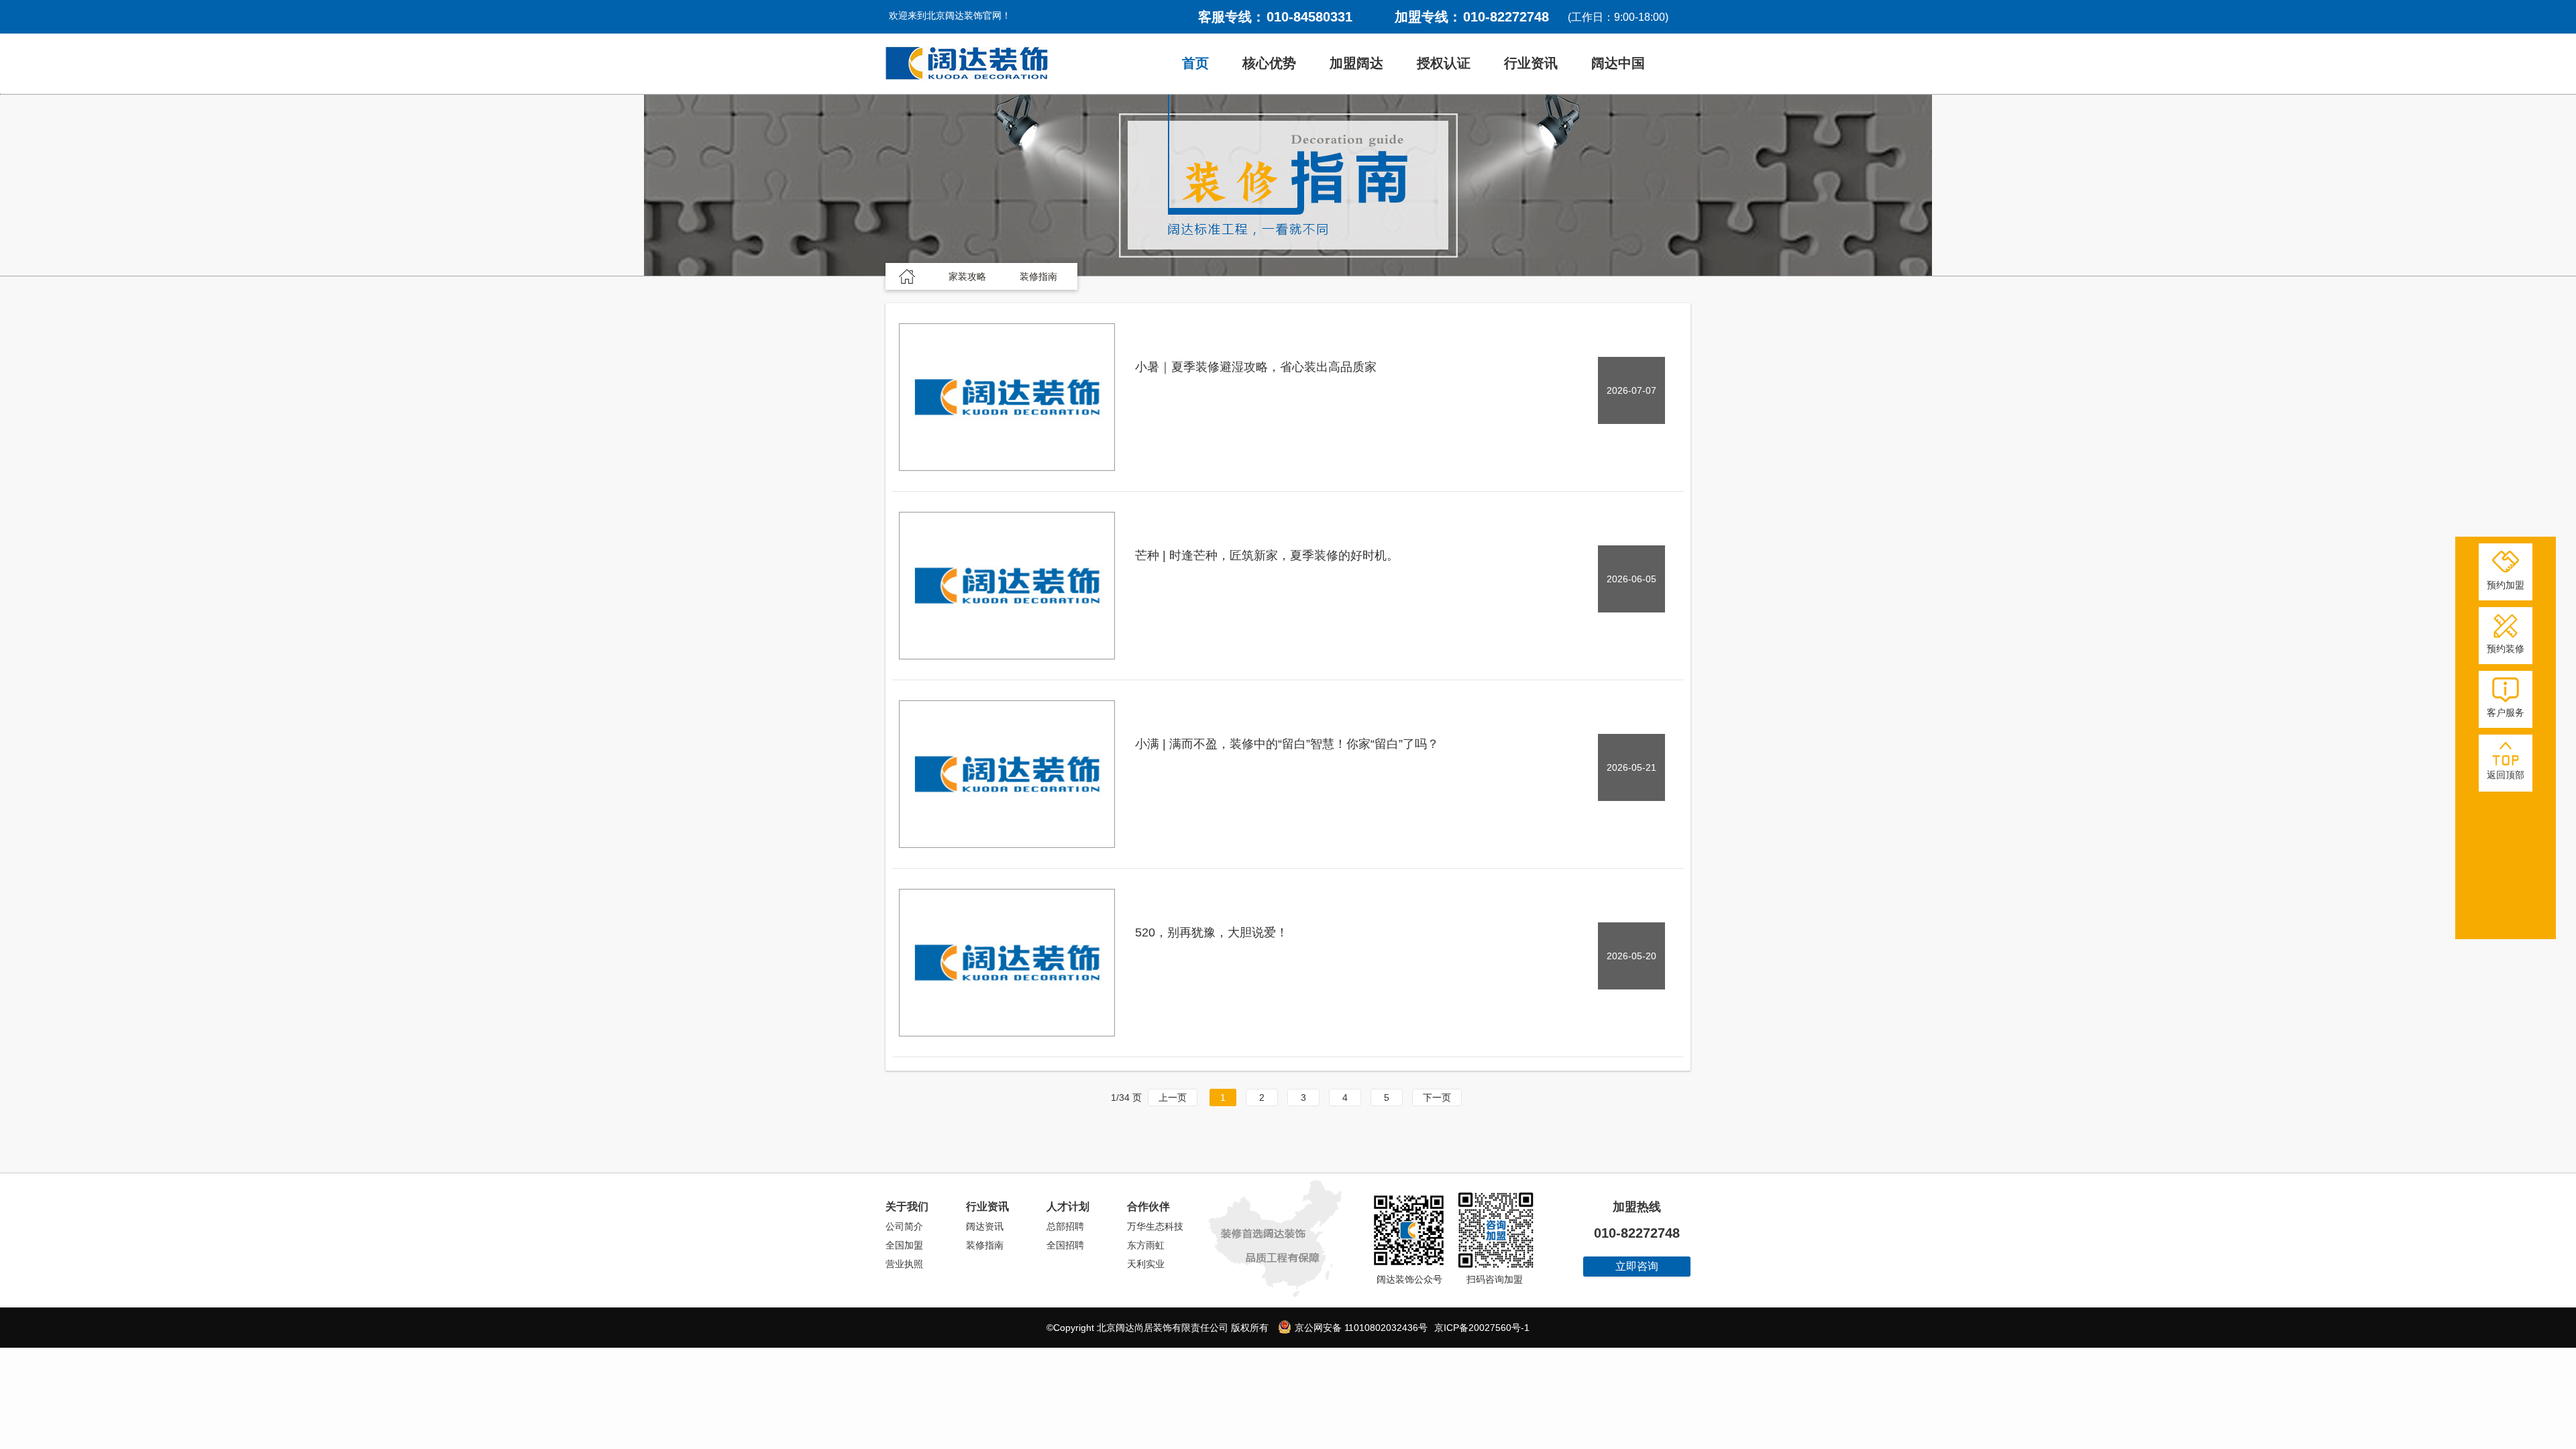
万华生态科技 (1155, 1226)
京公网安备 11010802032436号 (1360, 1328)
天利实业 (1146, 1264)
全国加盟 (904, 1245)
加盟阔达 (1356, 63)
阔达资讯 (985, 1226)
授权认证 (1444, 63)
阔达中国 (1618, 63)
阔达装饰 (967, 64)
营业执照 (904, 1264)
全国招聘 (1065, 1245)
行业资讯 (1531, 63)
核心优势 (1269, 63)
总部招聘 (1065, 1226)
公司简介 (904, 1226)
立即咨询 (1637, 1266)
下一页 (1437, 1097)
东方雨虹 (1146, 1245)
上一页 (1173, 1097)
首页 (1195, 63)
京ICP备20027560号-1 (1482, 1328)
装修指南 (985, 1245)
